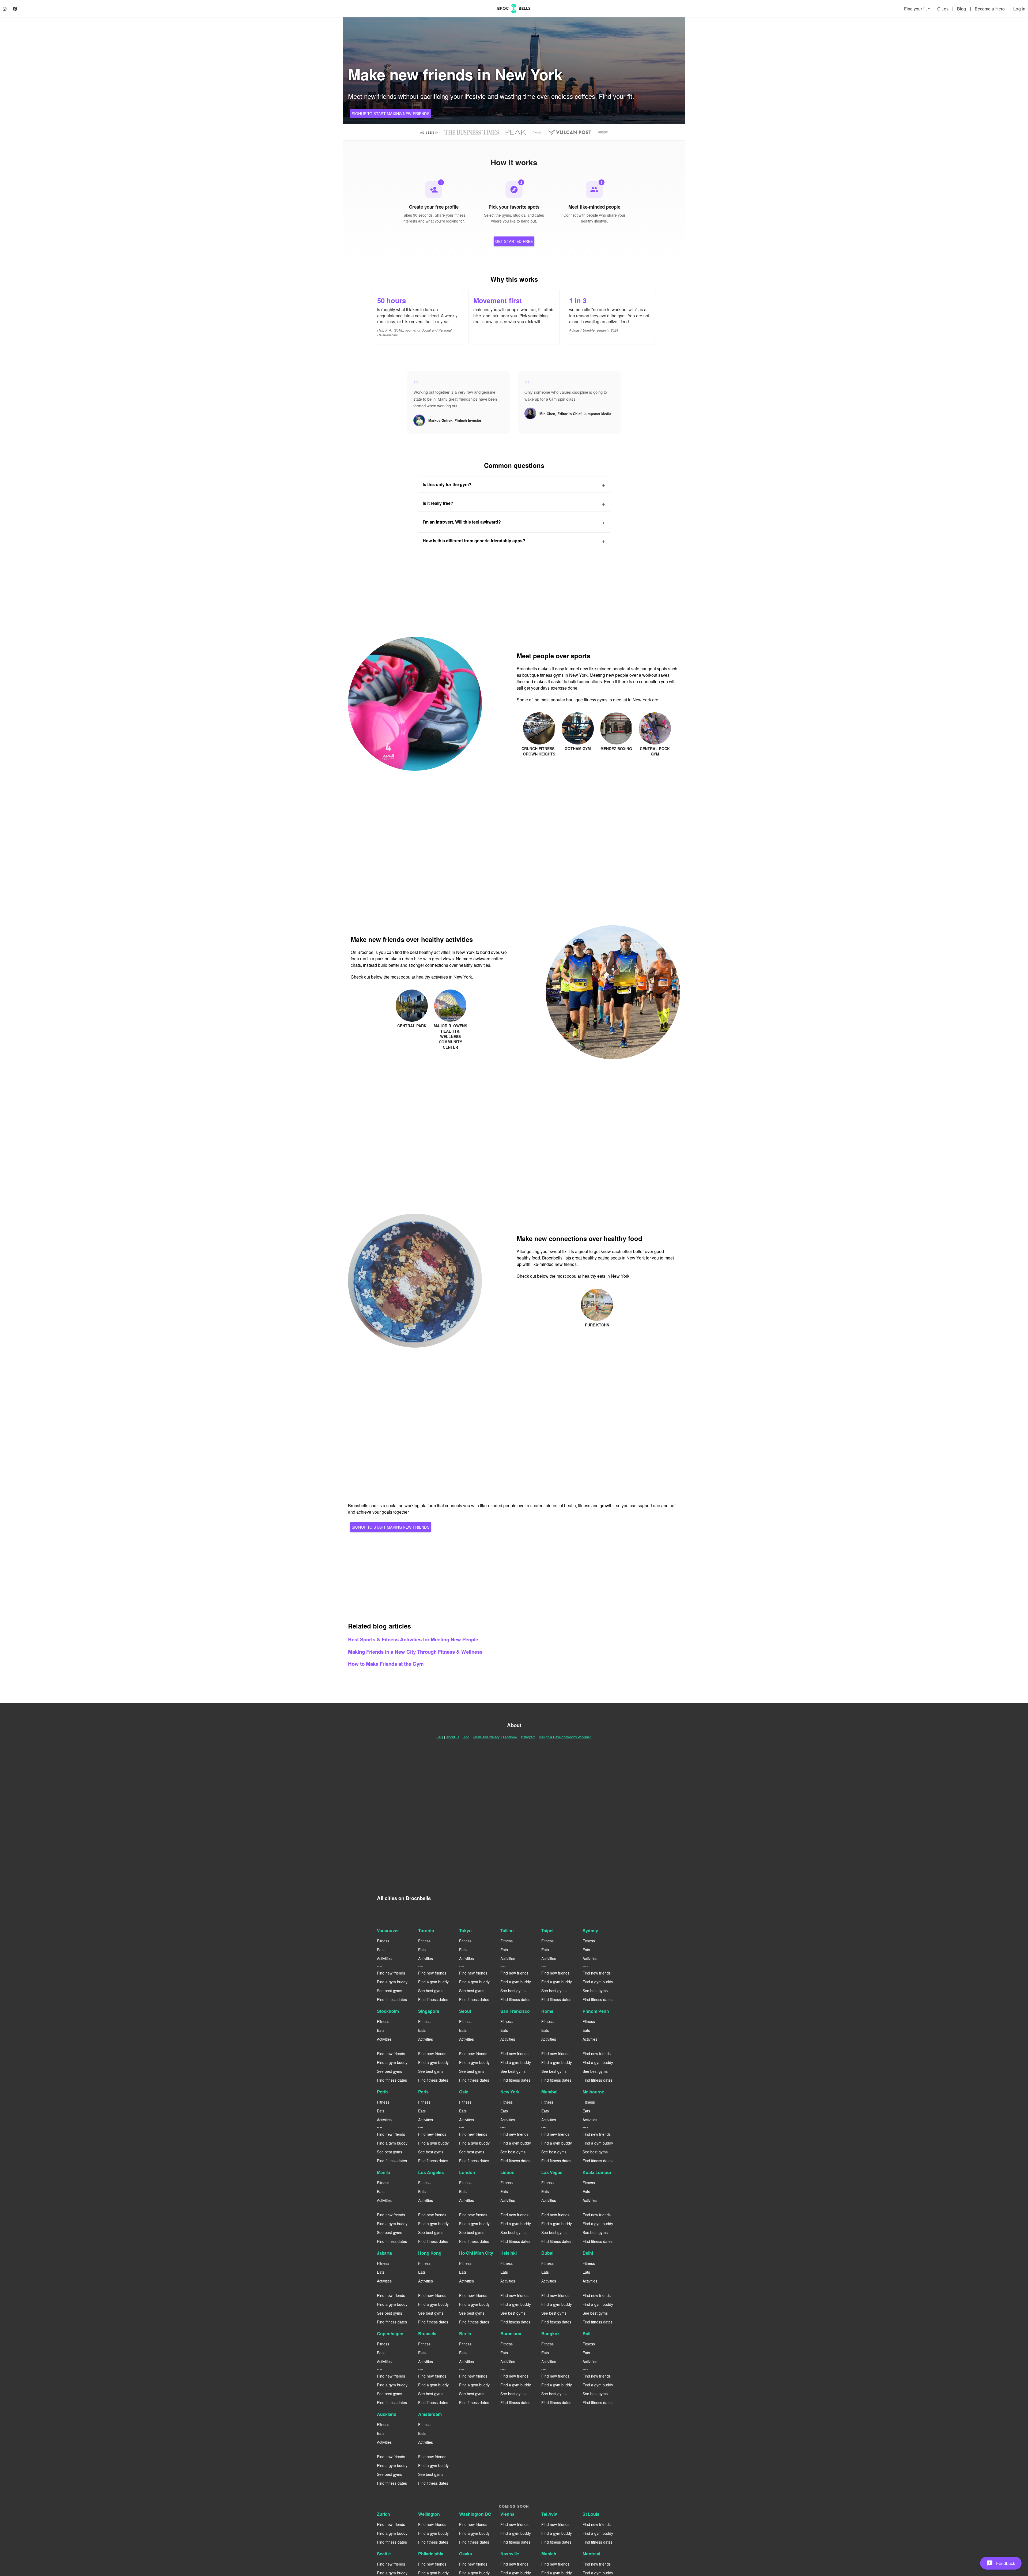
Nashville (510, 2554)
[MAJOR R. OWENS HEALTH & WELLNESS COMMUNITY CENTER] (450, 993)
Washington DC (475, 2514)
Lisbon (507, 2172)
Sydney (590, 1930)
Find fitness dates (392, 1999)
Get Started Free (514, 241)
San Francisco (515, 2011)
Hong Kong (430, 2253)
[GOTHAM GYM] (578, 715)
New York (510, 2092)
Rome (547, 2011)
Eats (381, 1950)
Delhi (588, 2253)
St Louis (591, 2514)
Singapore (429, 2011)
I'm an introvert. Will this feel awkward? (462, 522)
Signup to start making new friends (391, 114)
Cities (943, 9)
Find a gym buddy (392, 1982)
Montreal (591, 2554)
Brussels (427, 2334)
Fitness (383, 1941)
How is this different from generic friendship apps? (474, 541)
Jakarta (384, 2253)
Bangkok (551, 2334)
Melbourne (593, 2092)
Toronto (426, 1930)
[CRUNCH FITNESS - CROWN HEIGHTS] (540, 715)
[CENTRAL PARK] (412, 993)
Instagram (528, 1737)
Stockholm (388, 2011)
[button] (1001, 2563)
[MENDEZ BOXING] (617, 715)
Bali (586, 2334)
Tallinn (507, 1930)
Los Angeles (431, 2172)
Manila (383, 2172)
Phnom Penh (596, 2011)
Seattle (384, 2554)
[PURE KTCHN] (597, 1292)
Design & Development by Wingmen (565, 1737)
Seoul (465, 2011)
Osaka (466, 2554)
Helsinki (509, 2253)
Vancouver (388, 1930)
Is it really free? (438, 503)
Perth (382, 2092)
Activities (384, 1958)
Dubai (547, 2253)
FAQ (440, 1737)
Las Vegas (552, 2172)
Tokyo (465, 1930)
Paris (423, 2092)
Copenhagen (390, 2334)
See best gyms (390, 1991)
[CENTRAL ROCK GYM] (655, 715)
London (467, 2172)
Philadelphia (431, 2554)
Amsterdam (430, 2414)
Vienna (507, 2514)
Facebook (510, 1737)
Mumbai (549, 2092)
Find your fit (918, 9)
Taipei (547, 1930)
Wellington (429, 2514)
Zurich (383, 2514)
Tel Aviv (549, 2514)
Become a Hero (990, 9)
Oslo (464, 2092)
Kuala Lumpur (597, 2172)
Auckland (387, 2414)
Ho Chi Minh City (476, 2253)
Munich (549, 2554)
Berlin (465, 2334)
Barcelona (511, 2334)
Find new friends (391, 1973)
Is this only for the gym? (447, 484)
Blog (962, 9)
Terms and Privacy (486, 1737)
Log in (1019, 9)
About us (453, 1737)
